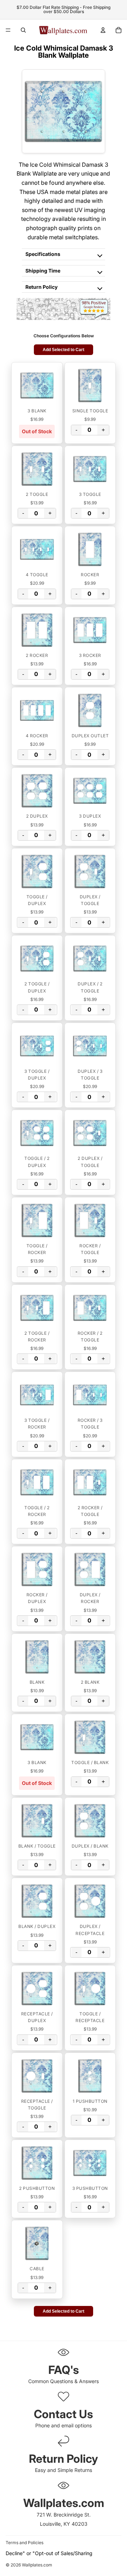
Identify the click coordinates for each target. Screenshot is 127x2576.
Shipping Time (43, 271)
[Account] (103, 30)
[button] (37, 385)
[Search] (23, 30)
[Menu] (8, 30)
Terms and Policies (25, 2543)
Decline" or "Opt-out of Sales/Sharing (49, 2553)
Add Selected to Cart (64, 350)
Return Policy (41, 287)
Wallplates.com (37, 2565)
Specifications (43, 254)
